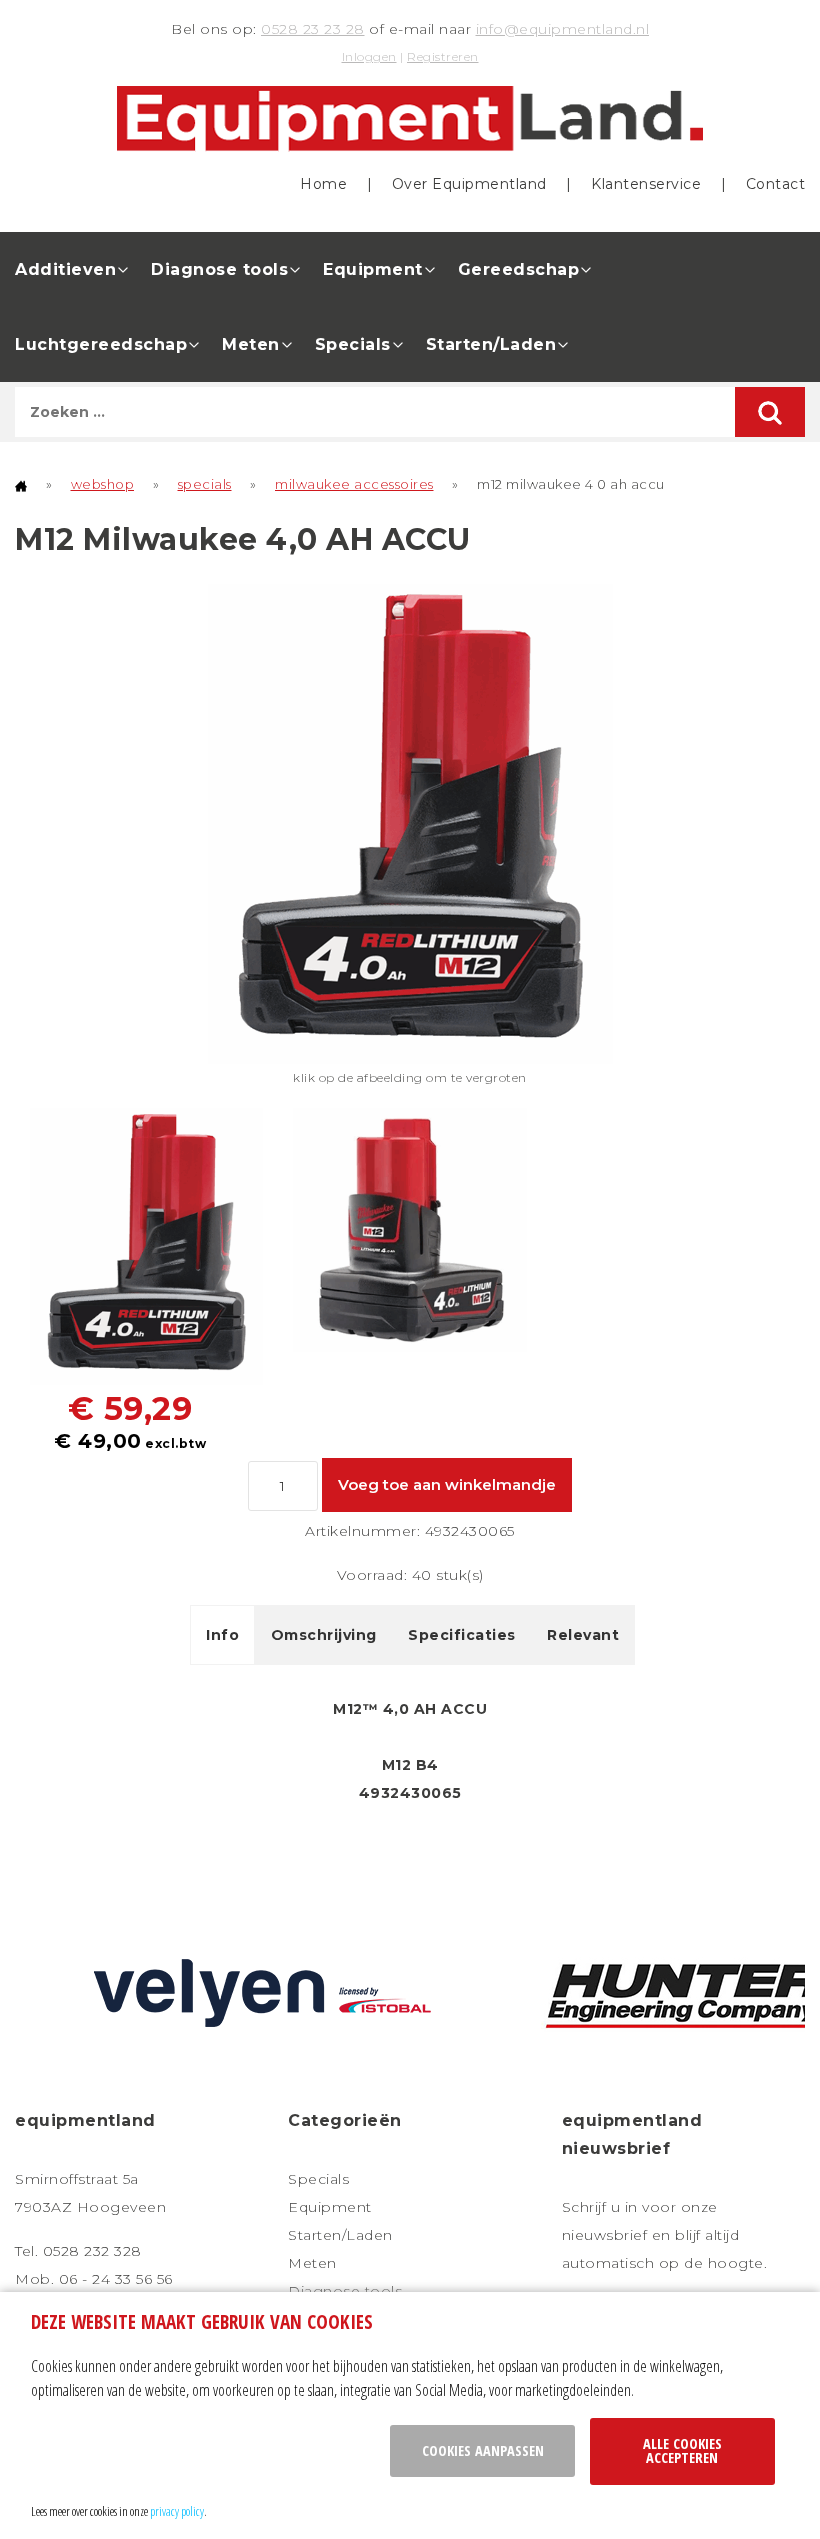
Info (222, 1635)
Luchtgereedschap (101, 344)
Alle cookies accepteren (682, 2450)
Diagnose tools (219, 269)
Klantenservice (646, 184)
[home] (21, 484)
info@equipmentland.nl (563, 29)
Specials (353, 344)
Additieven (65, 269)
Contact (776, 184)
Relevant (583, 1635)
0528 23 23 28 (313, 29)
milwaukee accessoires (354, 484)
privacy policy (177, 2511)
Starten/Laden (491, 344)
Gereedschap (519, 269)
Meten (251, 344)
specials (205, 484)
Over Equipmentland (469, 184)
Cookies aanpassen (483, 2450)
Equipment (373, 269)
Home (323, 184)
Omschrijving (324, 1635)
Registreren (443, 56)
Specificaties (462, 1635)
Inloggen (369, 56)
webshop (103, 484)
